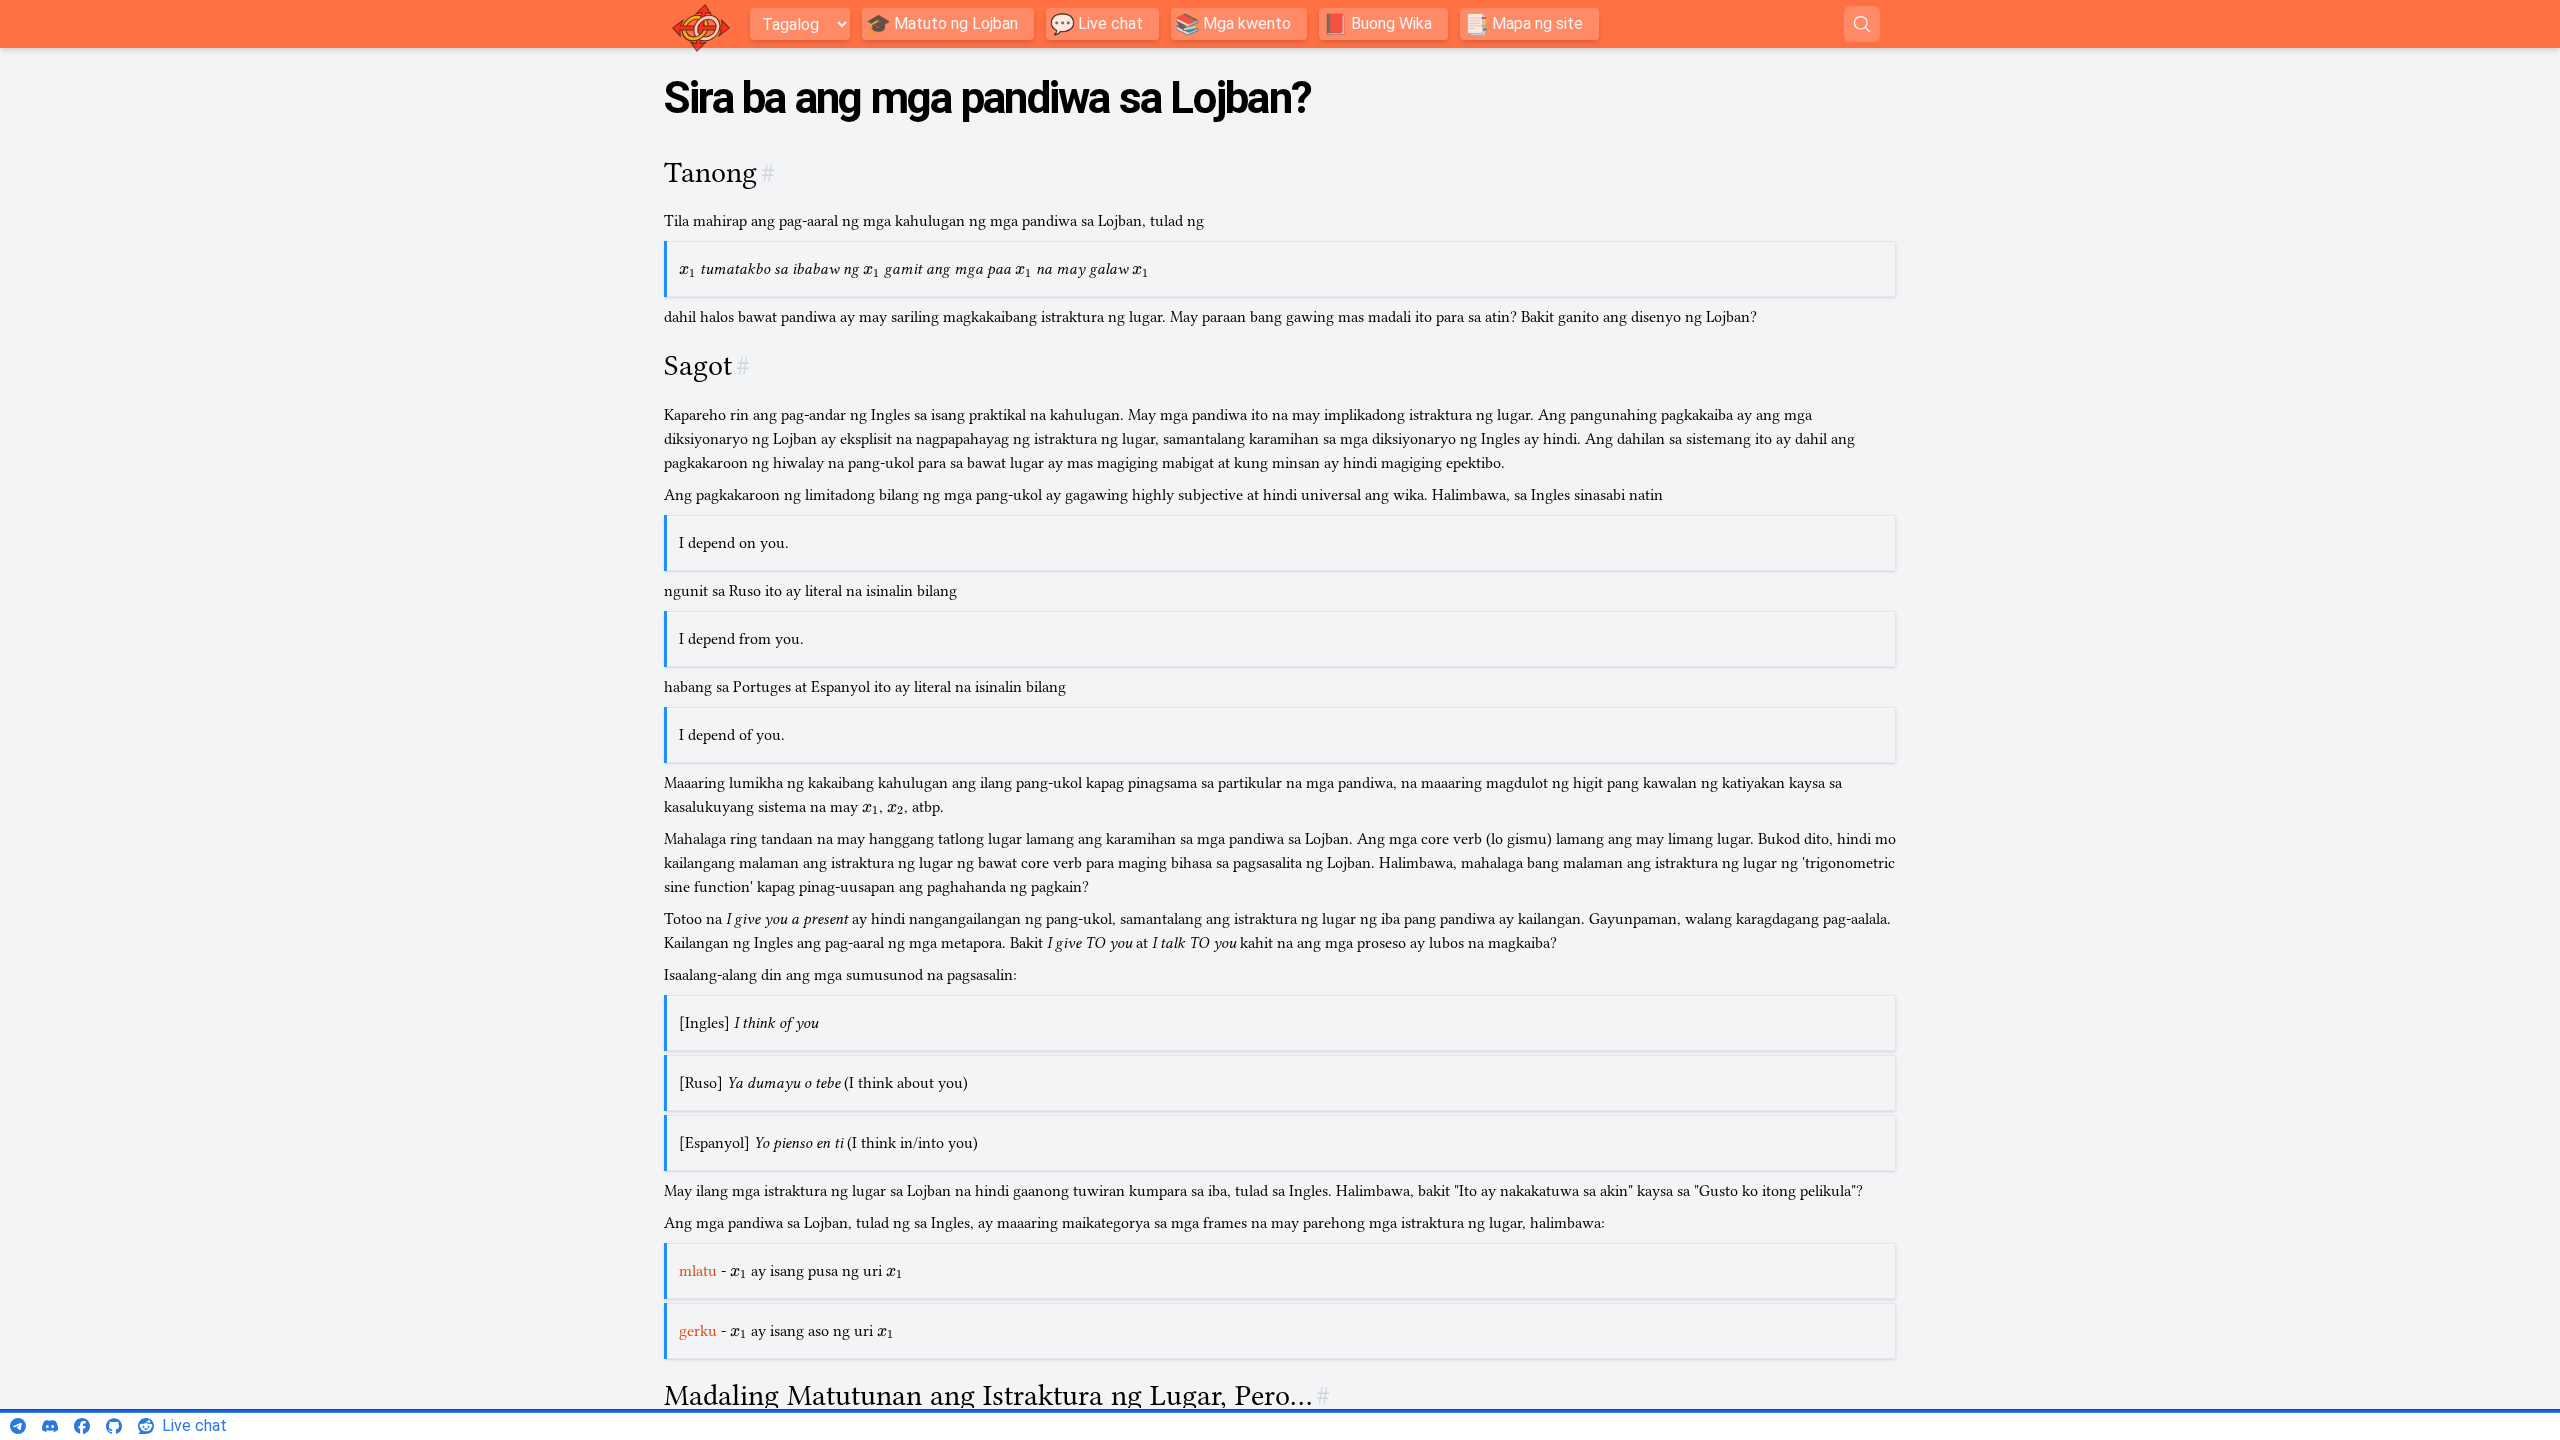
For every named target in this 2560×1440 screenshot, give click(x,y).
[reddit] (146, 1426)
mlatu (698, 1271)
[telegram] (18, 1426)
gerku (698, 1331)
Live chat (194, 1425)
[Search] (1862, 24)
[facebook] (82, 1426)
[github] (114, 1426)
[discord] (50, 1426)
